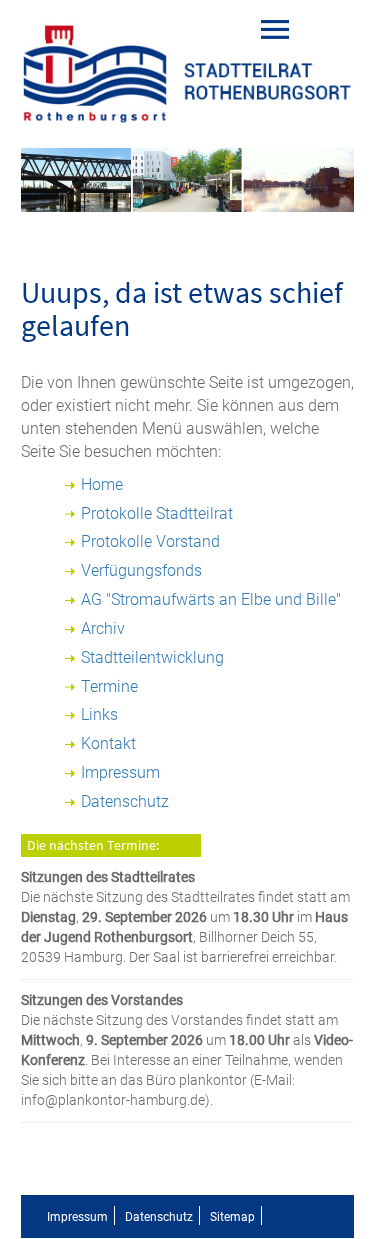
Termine (109, 686)
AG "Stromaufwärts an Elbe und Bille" (211, 599)
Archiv (103, 628)
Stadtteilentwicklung (152, 657)
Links (99, 714)
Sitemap (232, 1217)
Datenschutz (125, 801)
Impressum (120, 772)
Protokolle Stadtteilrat (157, 513)
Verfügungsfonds (141, 570)
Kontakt (108, 743)
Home (102, 484)
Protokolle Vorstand (150, 541)
